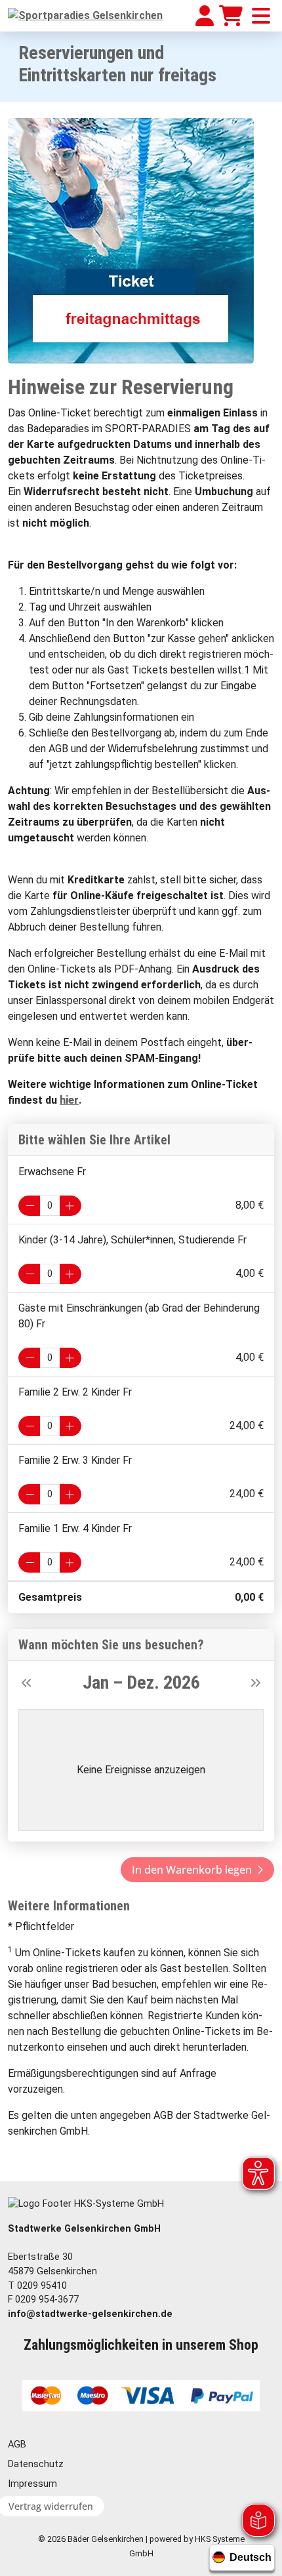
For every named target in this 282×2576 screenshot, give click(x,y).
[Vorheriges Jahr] (26, 1682)
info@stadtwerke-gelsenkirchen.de (90, 2314)
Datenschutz (36, 2464)
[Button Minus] (29, 1206)
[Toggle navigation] (261, 16)
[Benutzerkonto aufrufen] (205, 16)
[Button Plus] (70, 1206)
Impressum (32, 2484)
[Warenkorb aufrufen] (231, 16)
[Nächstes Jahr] (256, 1682)
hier (69, 1100)
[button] (197, 1870)
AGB (17, 2445)
